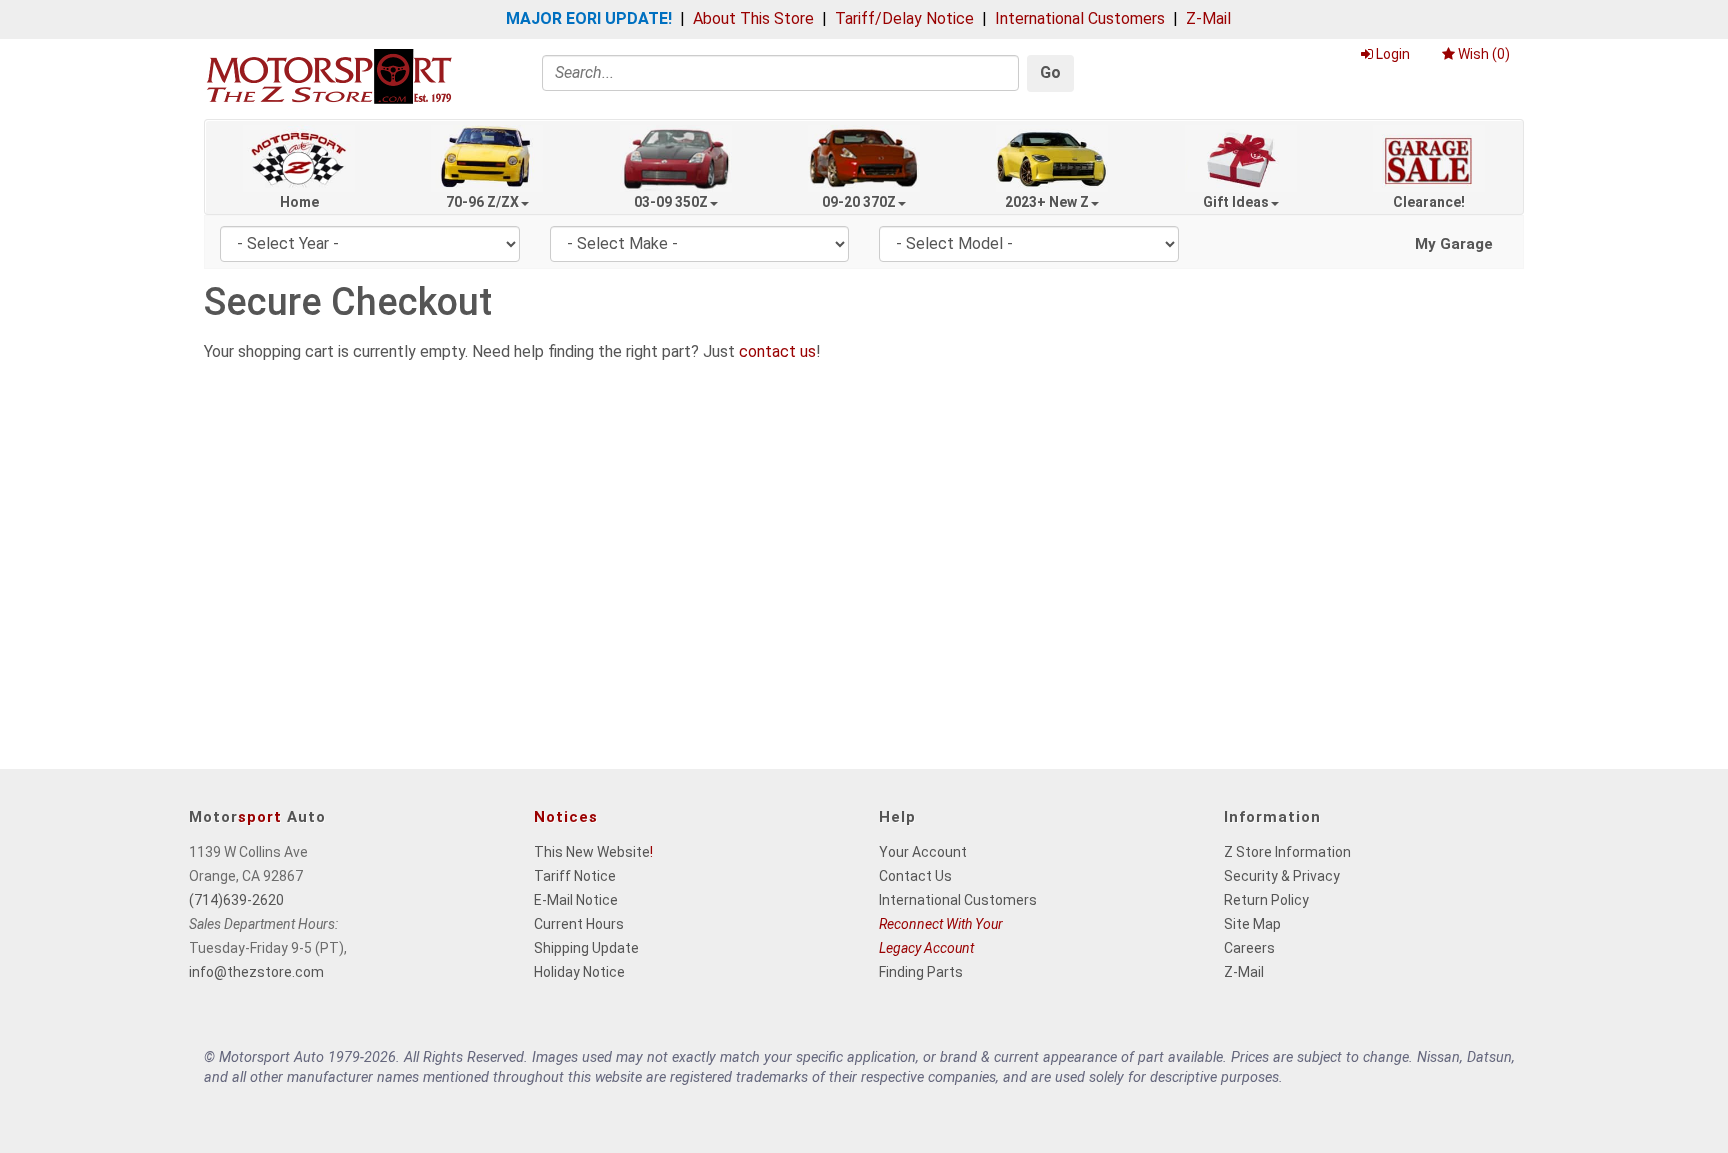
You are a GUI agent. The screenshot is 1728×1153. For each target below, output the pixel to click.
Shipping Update (586, 948)
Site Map (1252, 924)
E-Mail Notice (576, 900)
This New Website (592, 852)
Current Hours (579, 924)
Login (1393, 54)
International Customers (1080, 18)
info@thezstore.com (256, 972)
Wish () (1484, 54)
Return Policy (1266, 900)
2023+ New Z (1047, 202)
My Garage (1454, 244)
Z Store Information (1287, 852)
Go (1050, 72)
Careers (1249, 948)
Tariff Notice (575, 876)
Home (299, 202)
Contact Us (915, 876)
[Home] (329, 75)
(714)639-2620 (236, 900)
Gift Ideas (1236, 202)
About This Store (753, 18)
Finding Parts (921, 972)
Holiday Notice (579, 972)
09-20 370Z (859, 202)
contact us (777, 351)
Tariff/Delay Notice (904, 18)
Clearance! (1429, 202)
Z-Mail (1208, 18)
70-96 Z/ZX (482, 202)
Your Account (923, 852)
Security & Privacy (1282, 876)
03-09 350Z (671, 202)
